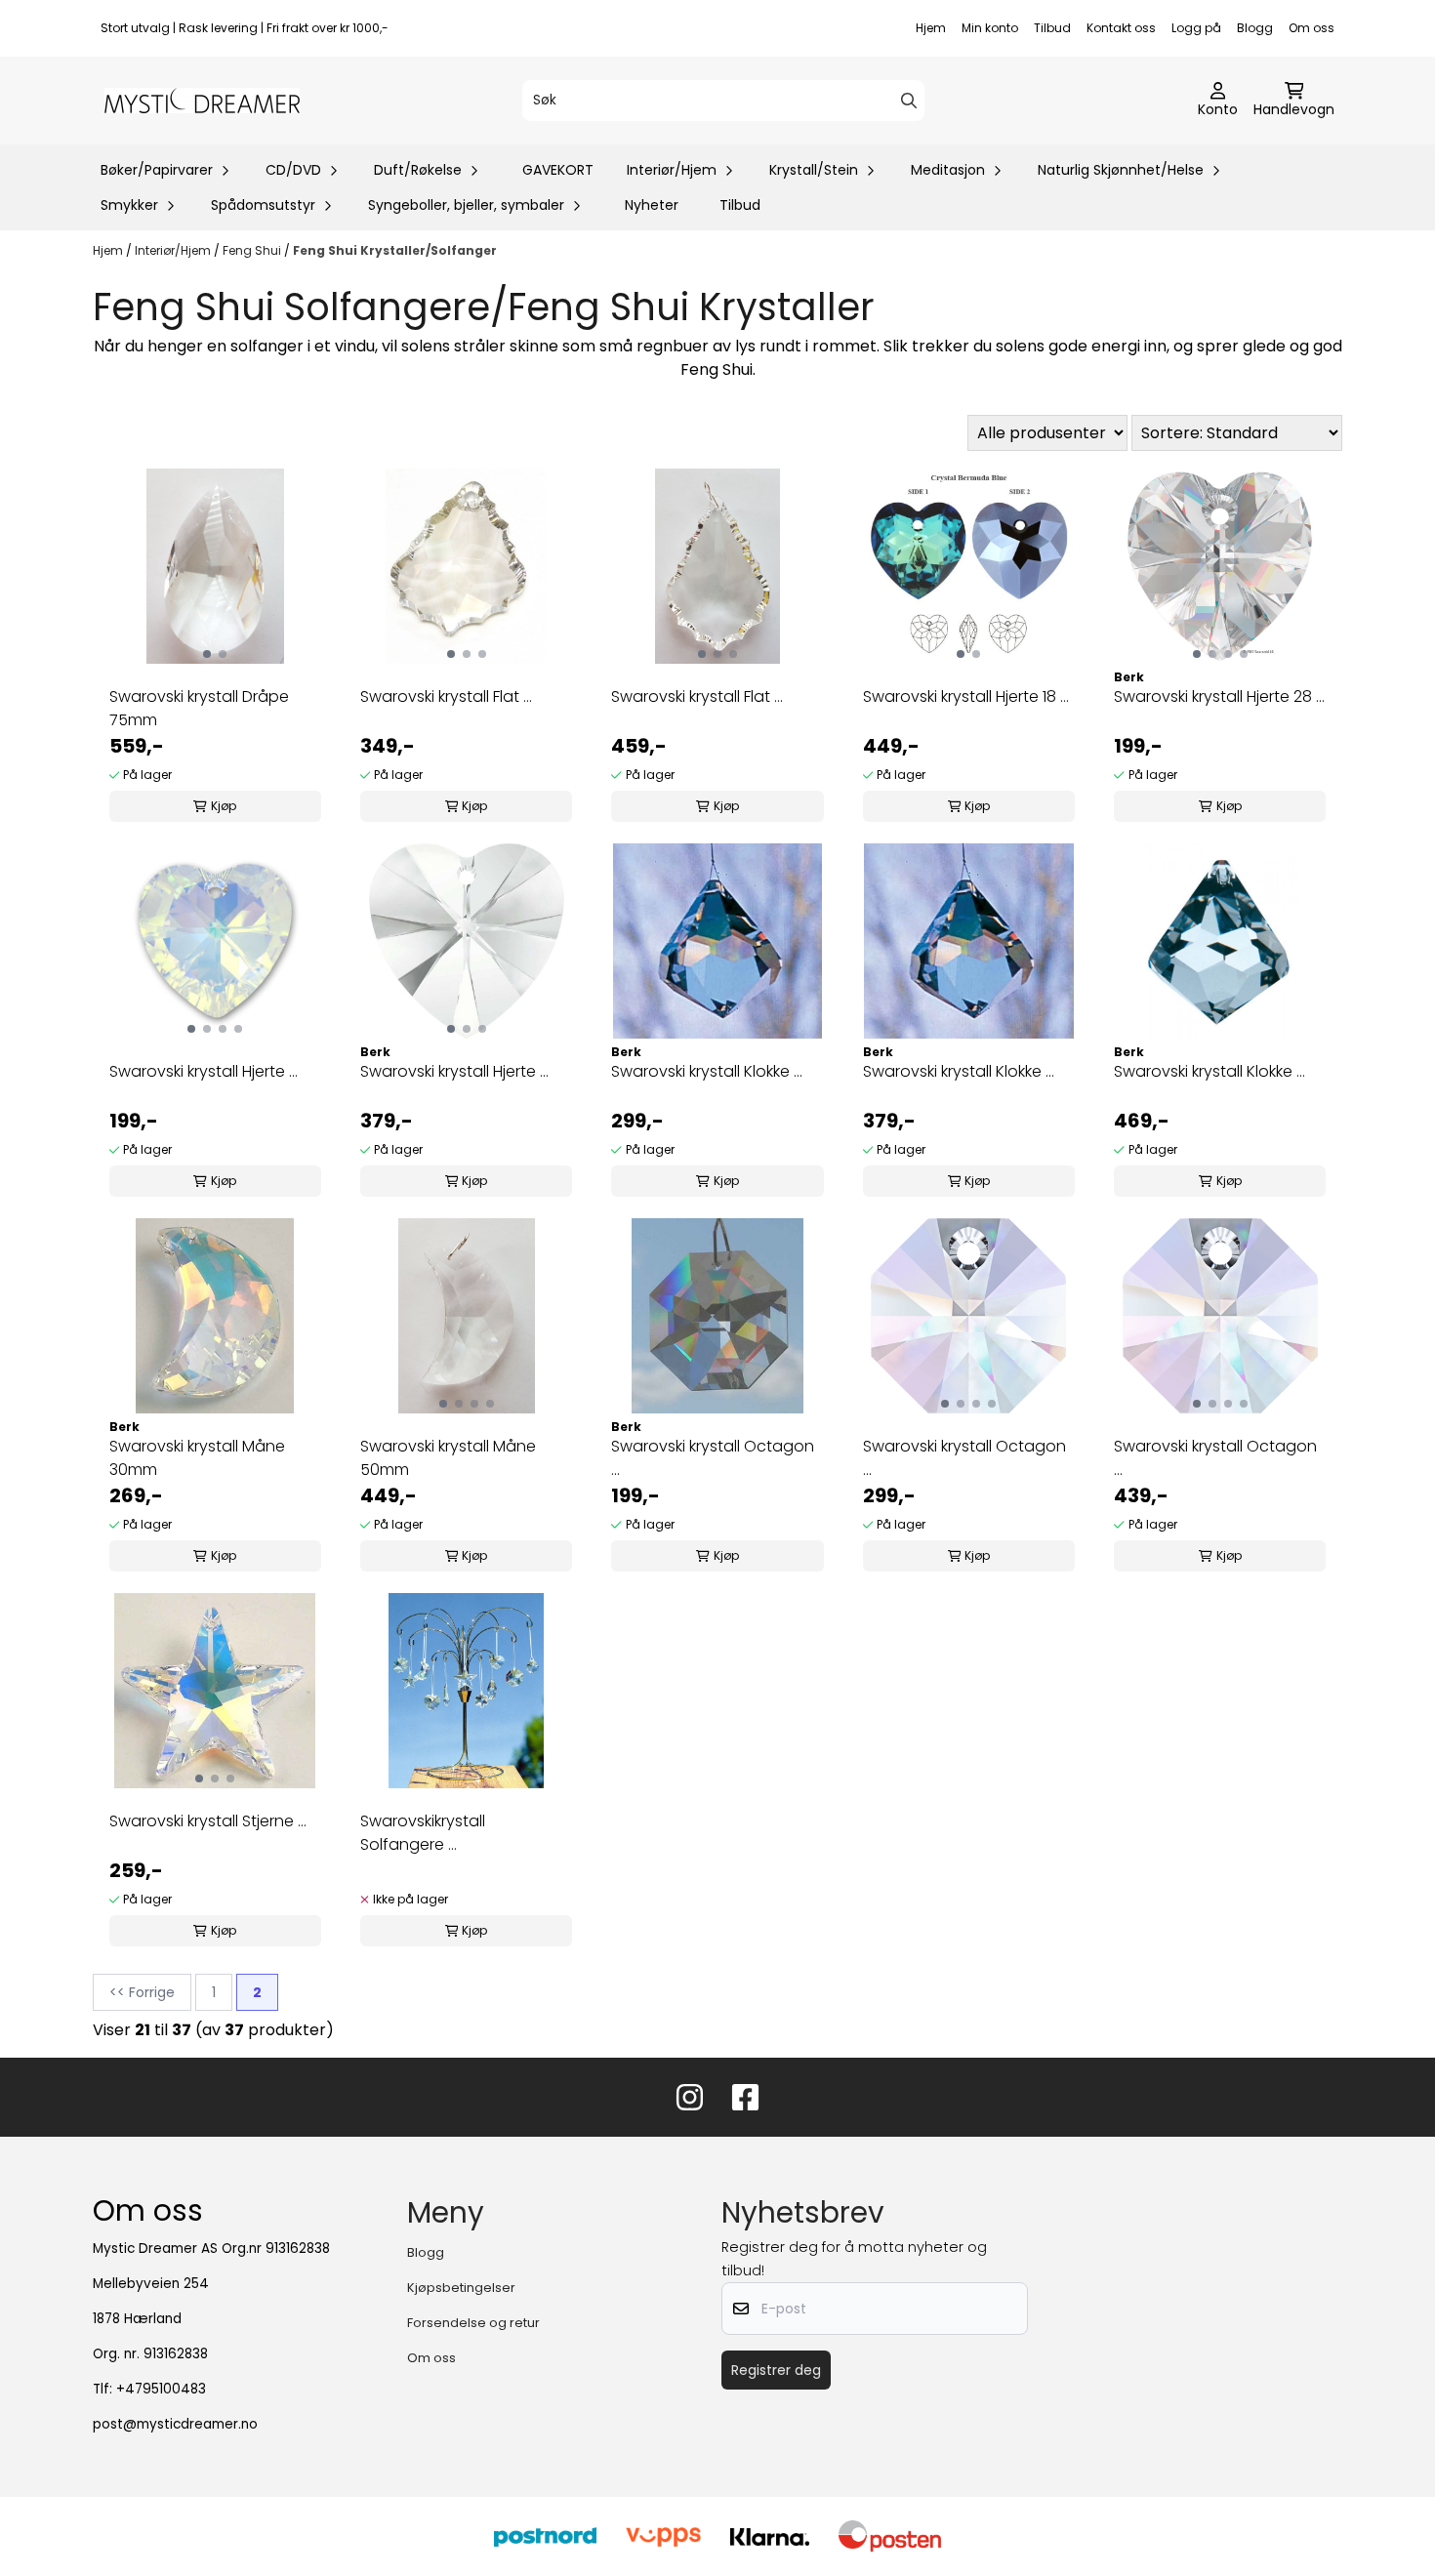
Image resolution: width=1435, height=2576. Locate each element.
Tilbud (1052, 28)
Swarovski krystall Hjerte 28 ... (1219, 696)
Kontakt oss (1121, 28)
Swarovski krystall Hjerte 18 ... (966, 696)
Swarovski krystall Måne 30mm (197, 1458)
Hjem (931, 28)
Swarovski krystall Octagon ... (713, 1458)
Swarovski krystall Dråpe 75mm (199, 708)
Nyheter (652, 205)
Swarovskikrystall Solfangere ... (423, 1833)
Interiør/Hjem (174, 250)
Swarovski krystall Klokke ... (707, 1071)
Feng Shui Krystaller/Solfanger (395, 250)
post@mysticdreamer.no (175, 2424)
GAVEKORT (558, 170)
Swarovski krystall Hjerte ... (204, 1071)
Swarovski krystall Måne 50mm (448, 1458)
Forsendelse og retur (473, 2323)
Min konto (990, 28)
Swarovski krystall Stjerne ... (208, 1821)
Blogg (1255, 28)
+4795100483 (161, 2389)
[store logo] (202, 101)
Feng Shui (253, 250)
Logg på (1196, 28)
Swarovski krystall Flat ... (446, 696)
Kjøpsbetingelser (461, 2288)
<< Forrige (142, 1992)
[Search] (909, 101)
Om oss (1312, 28)
